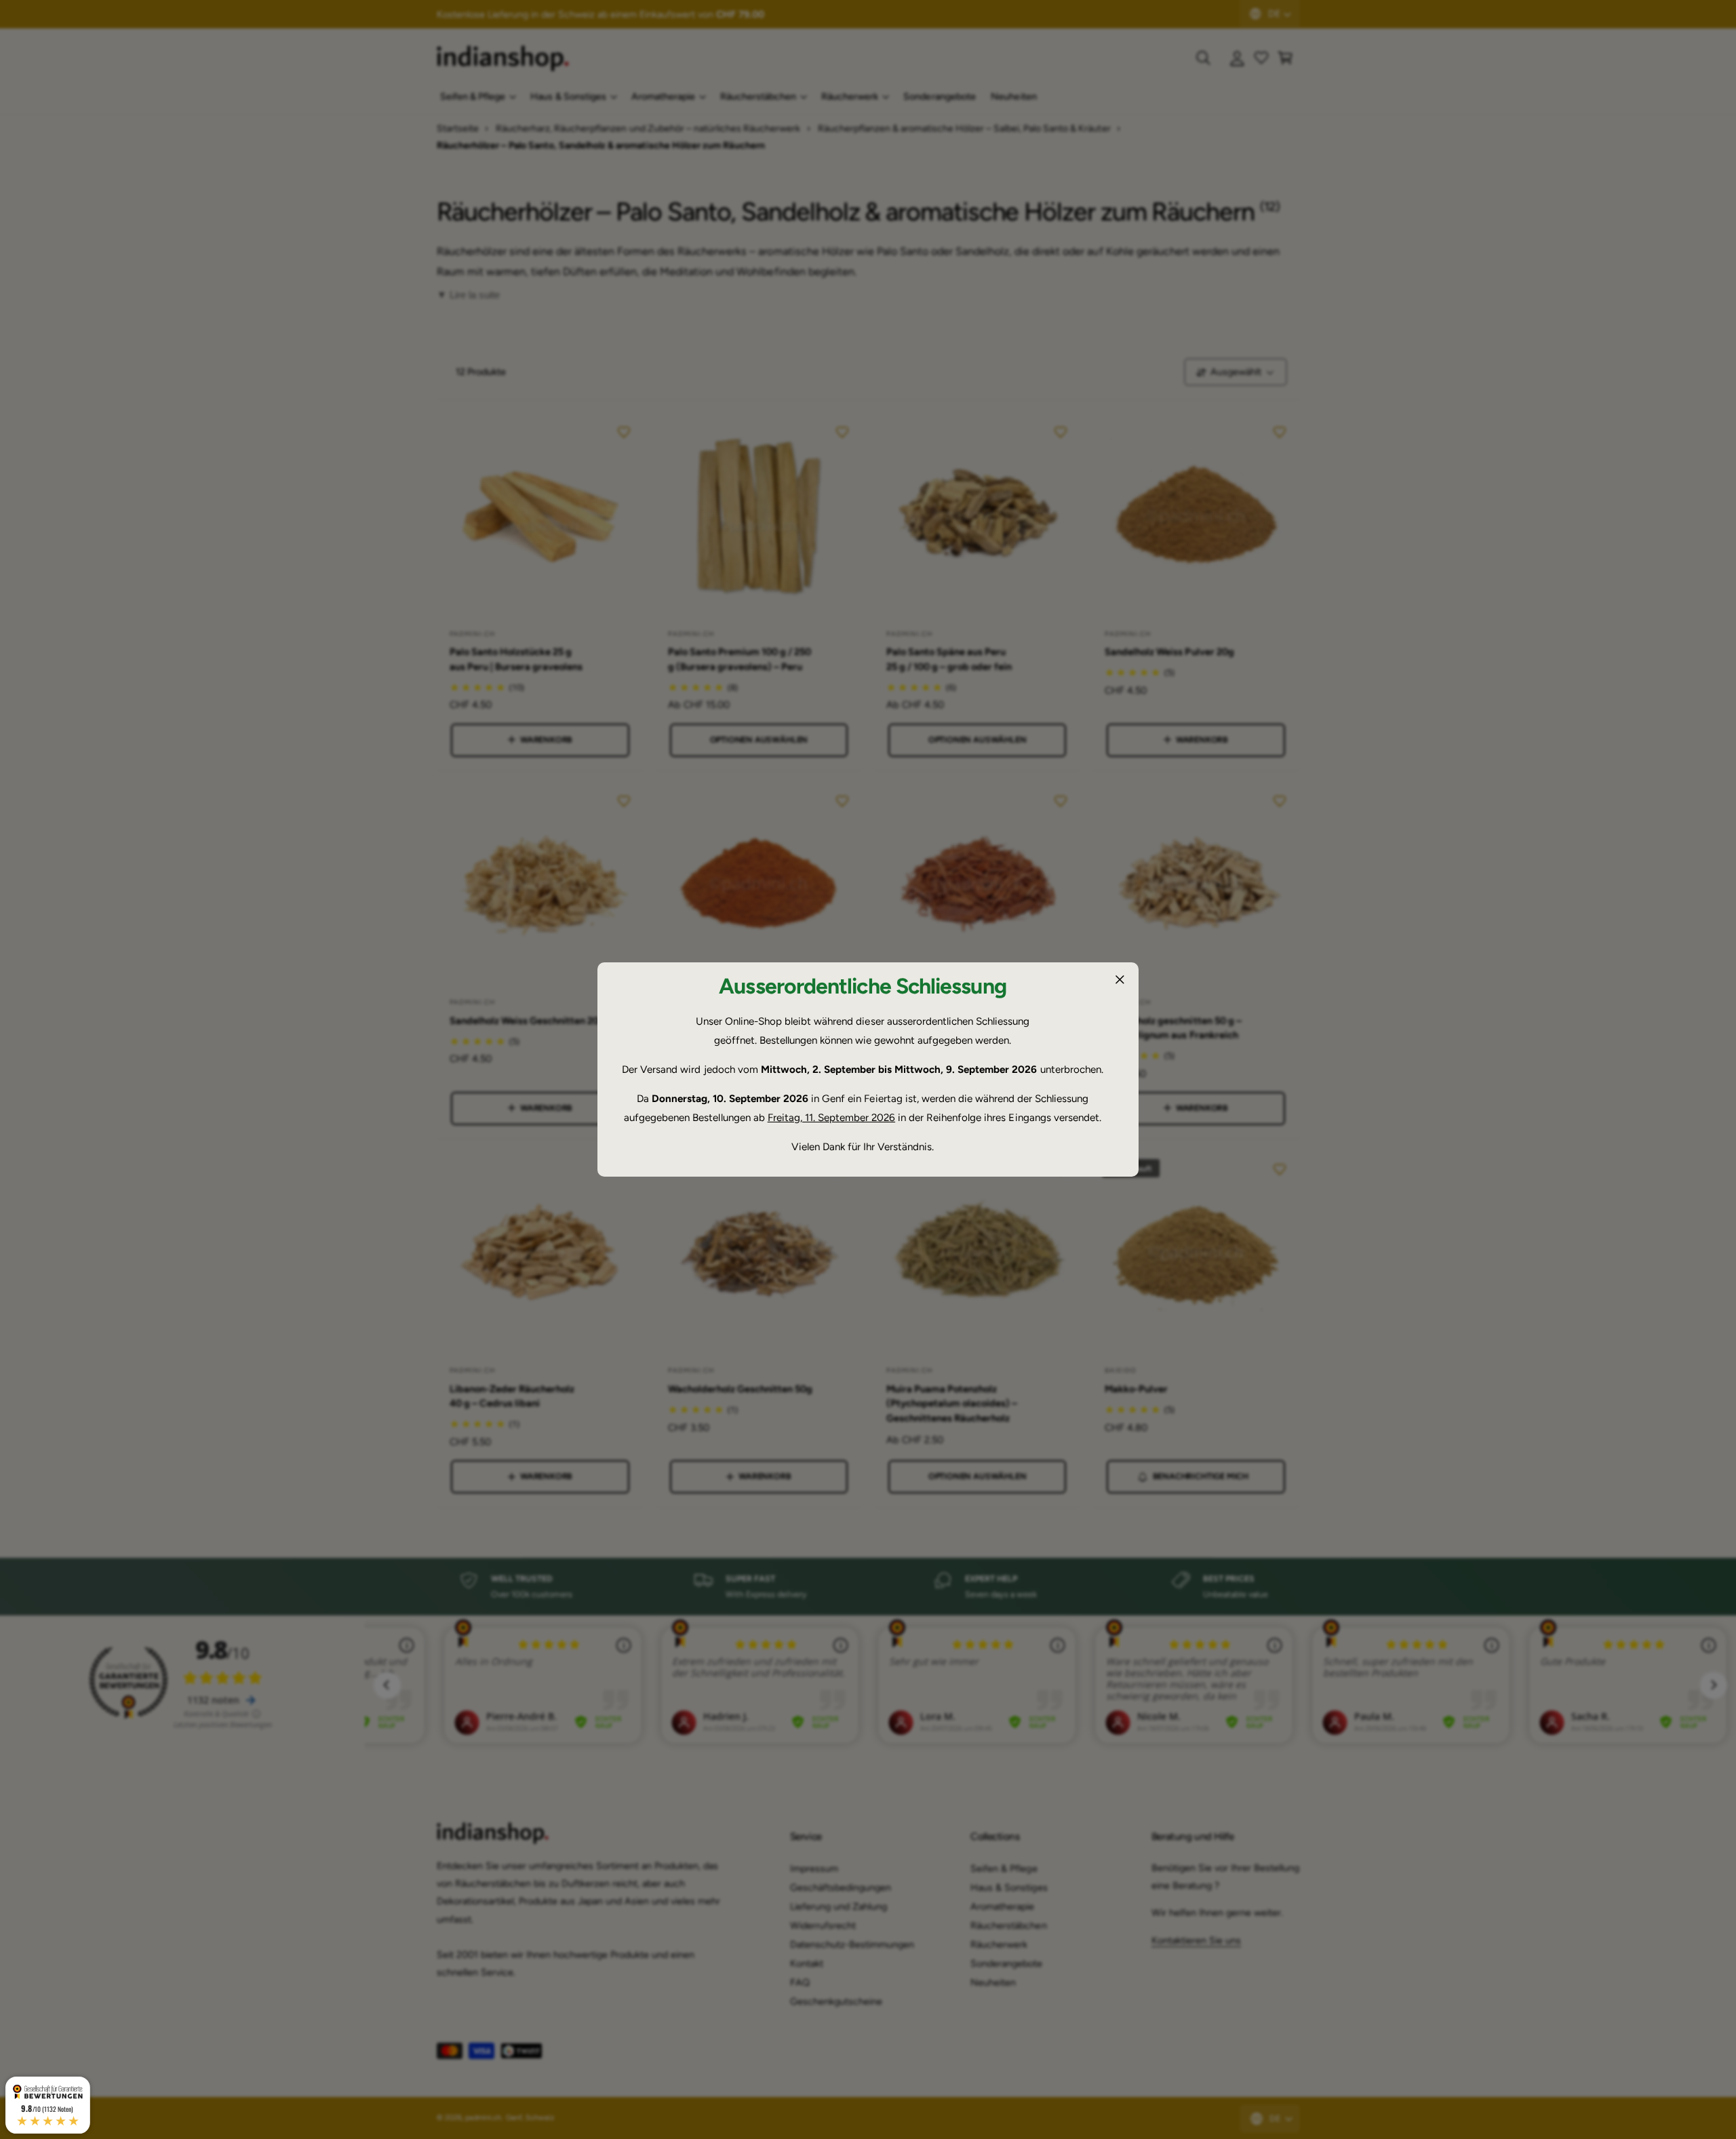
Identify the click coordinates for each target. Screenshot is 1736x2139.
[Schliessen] (1120, 979)
